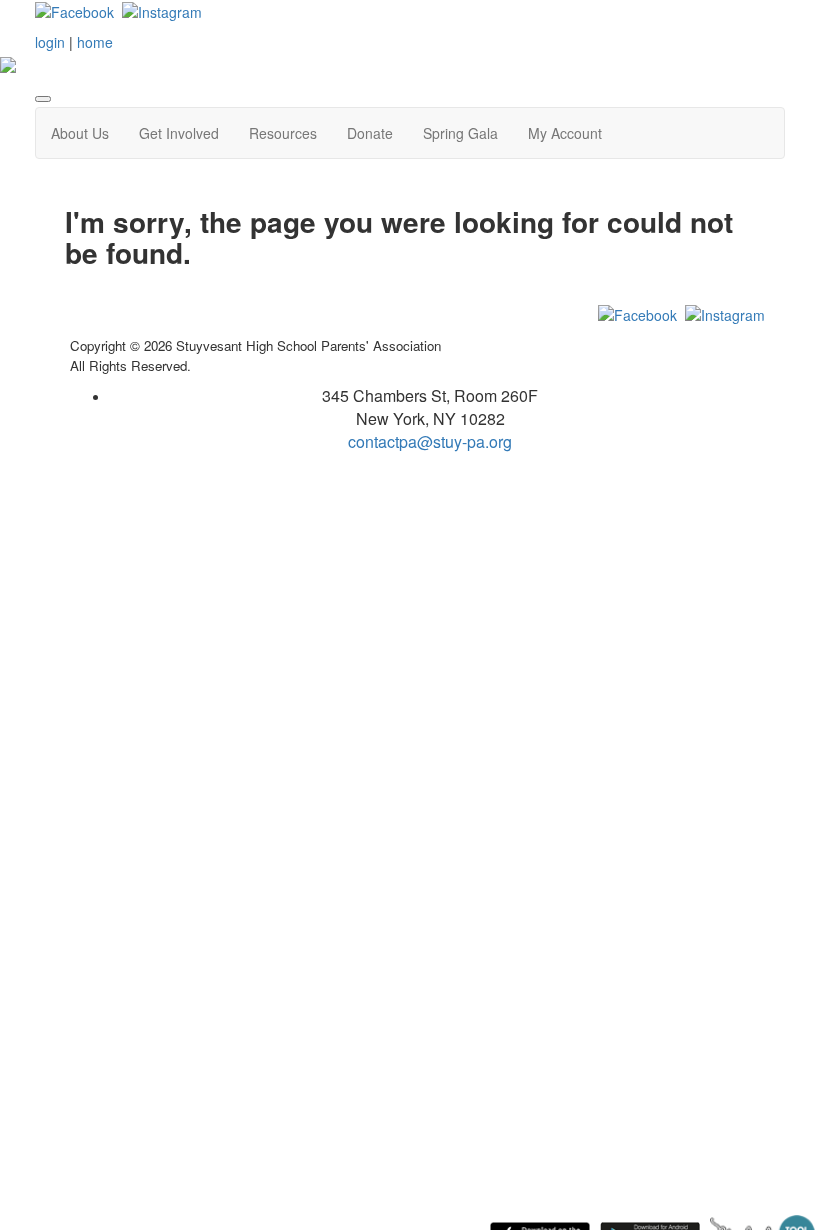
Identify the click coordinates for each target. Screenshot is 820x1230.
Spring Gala (460, 133)
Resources (283, 133)
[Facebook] (74, 10)
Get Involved (179, 133)
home (95, 42)
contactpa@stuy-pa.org (430, 441)
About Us (80, 133)
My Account (565, 133)
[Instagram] (162, 10)
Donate (370, 133)
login (50, 42)
